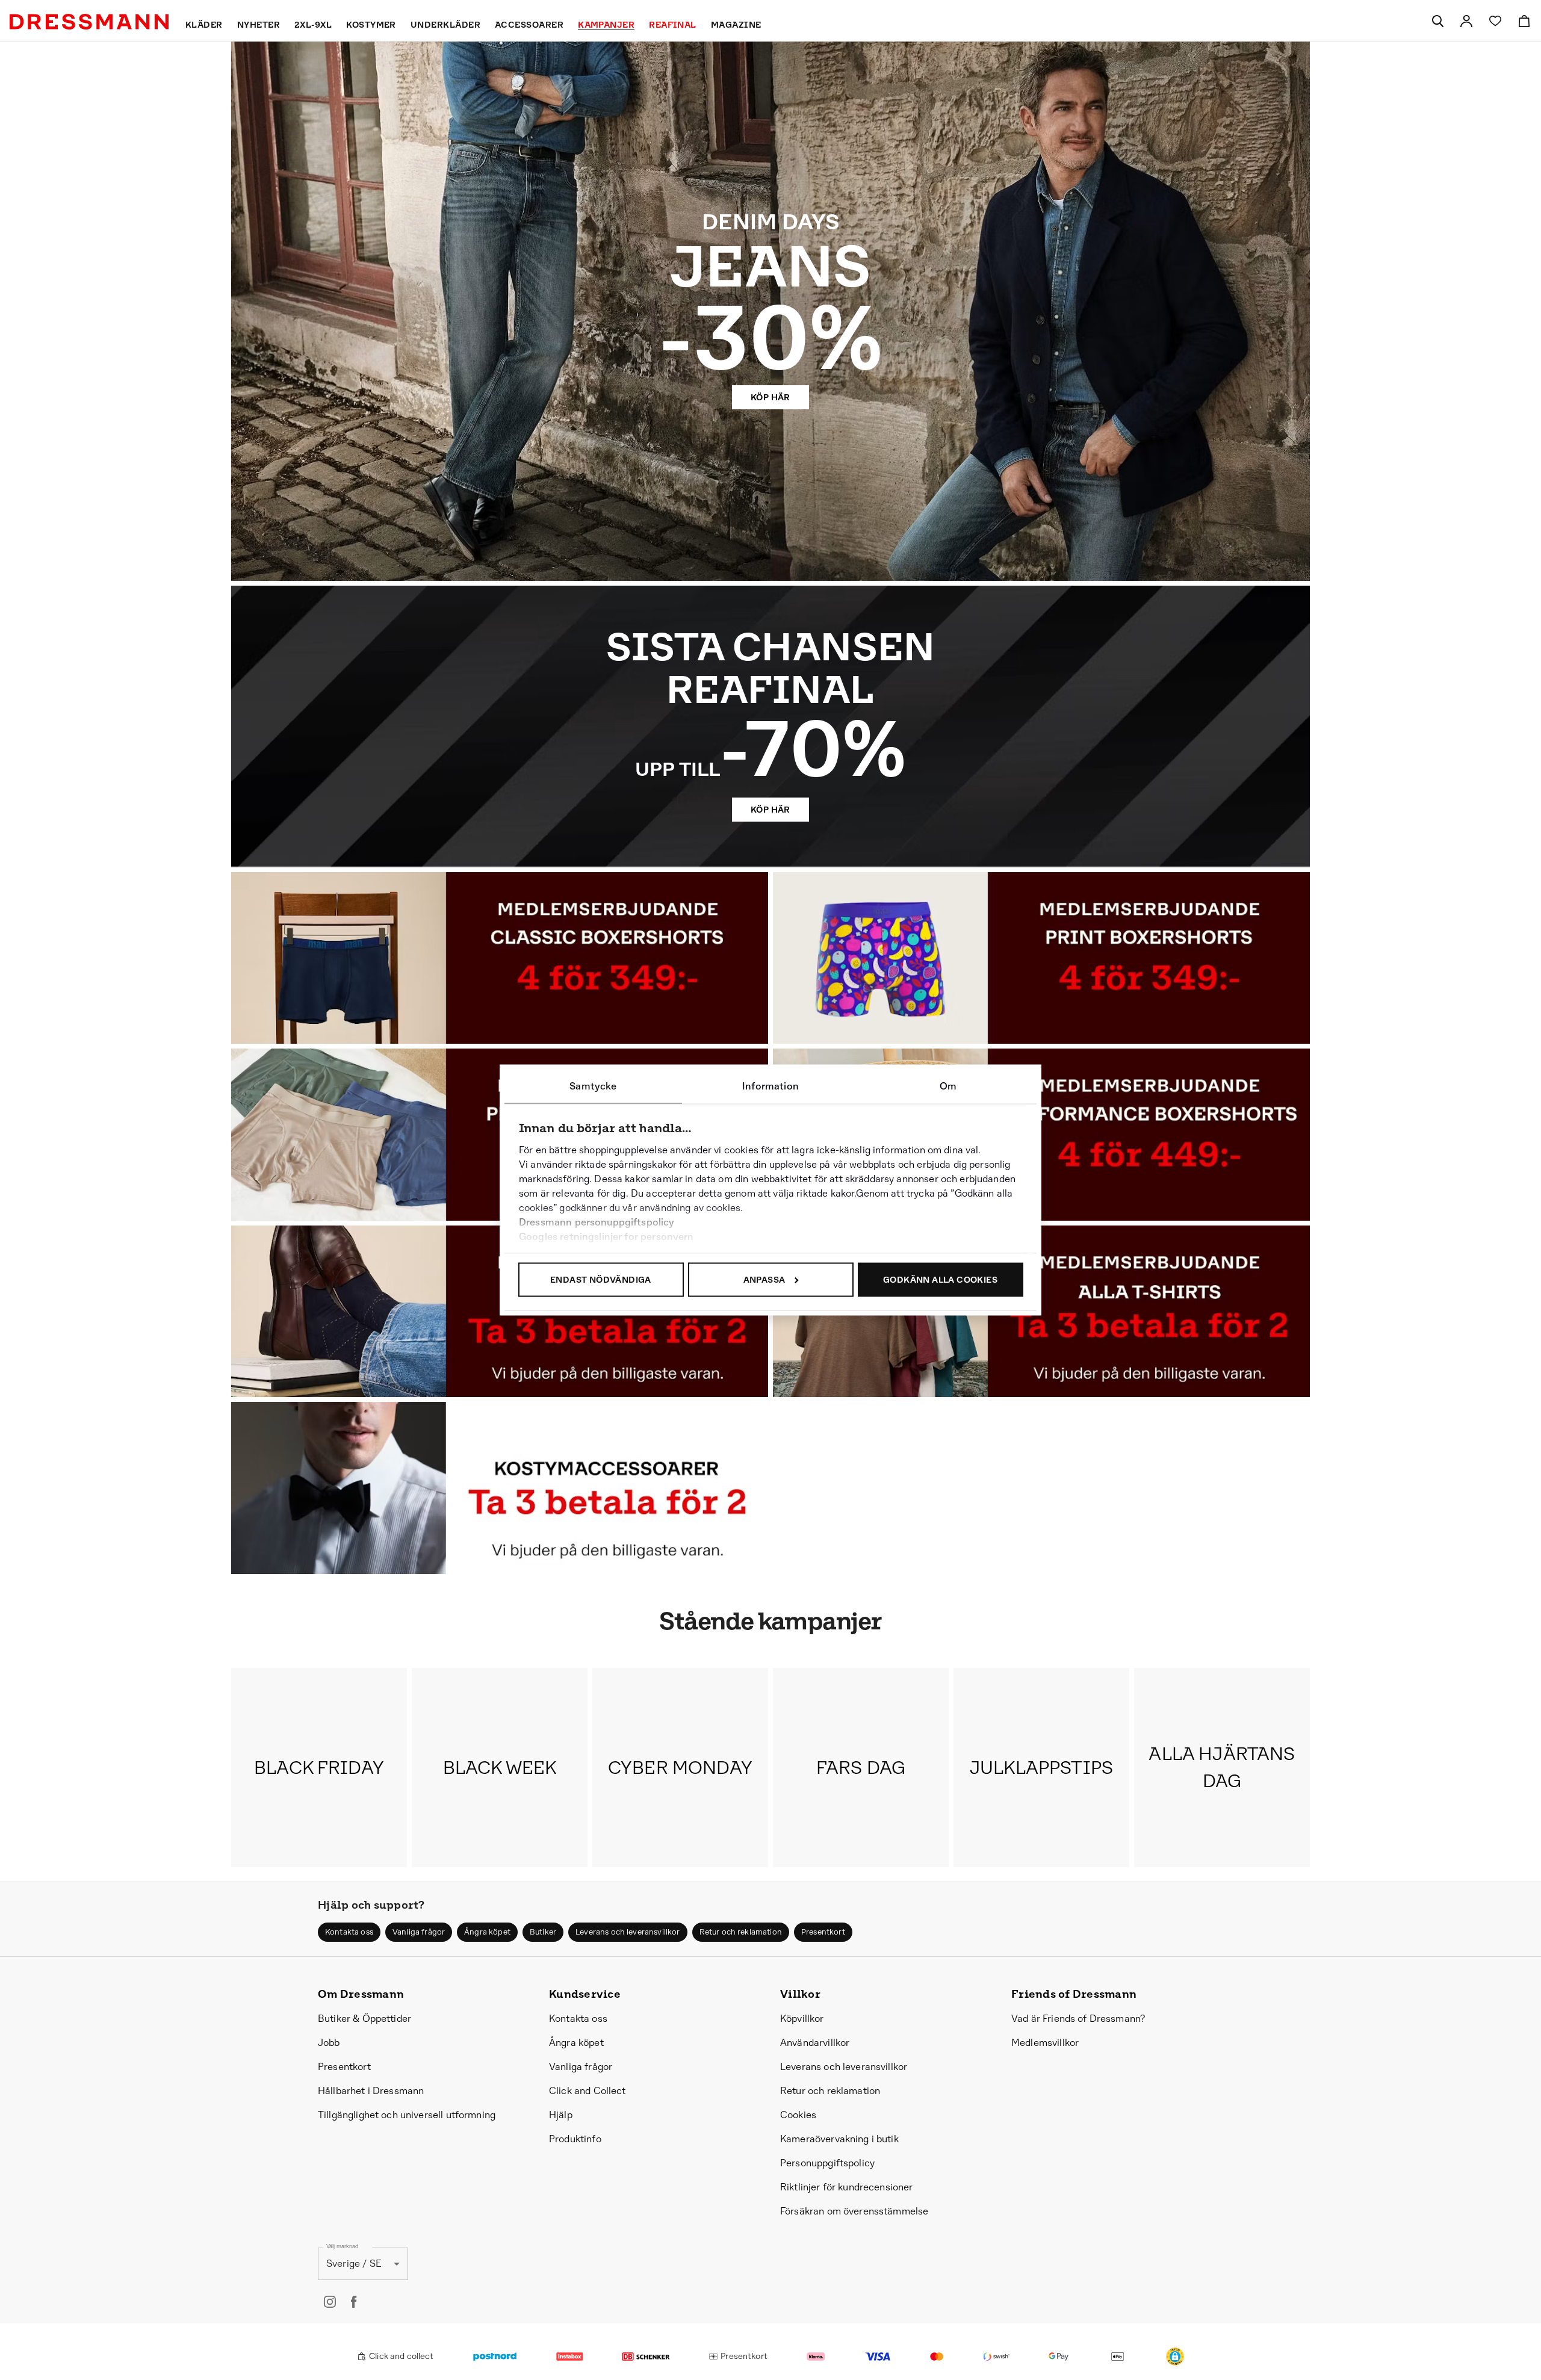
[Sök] (1437, 21)
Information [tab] (770, 1086)
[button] (1175, 2357)
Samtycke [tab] (593, 1086)
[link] (1466, 21)
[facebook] (354, 2302)
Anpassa (764, 1280)
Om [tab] (948, 1086)
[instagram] (330, 2302)
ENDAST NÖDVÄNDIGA (601, 1280)
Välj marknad (342, 2246)
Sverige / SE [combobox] (354, 2264)
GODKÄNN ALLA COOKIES (940, 1280)
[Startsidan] (89, 22)
